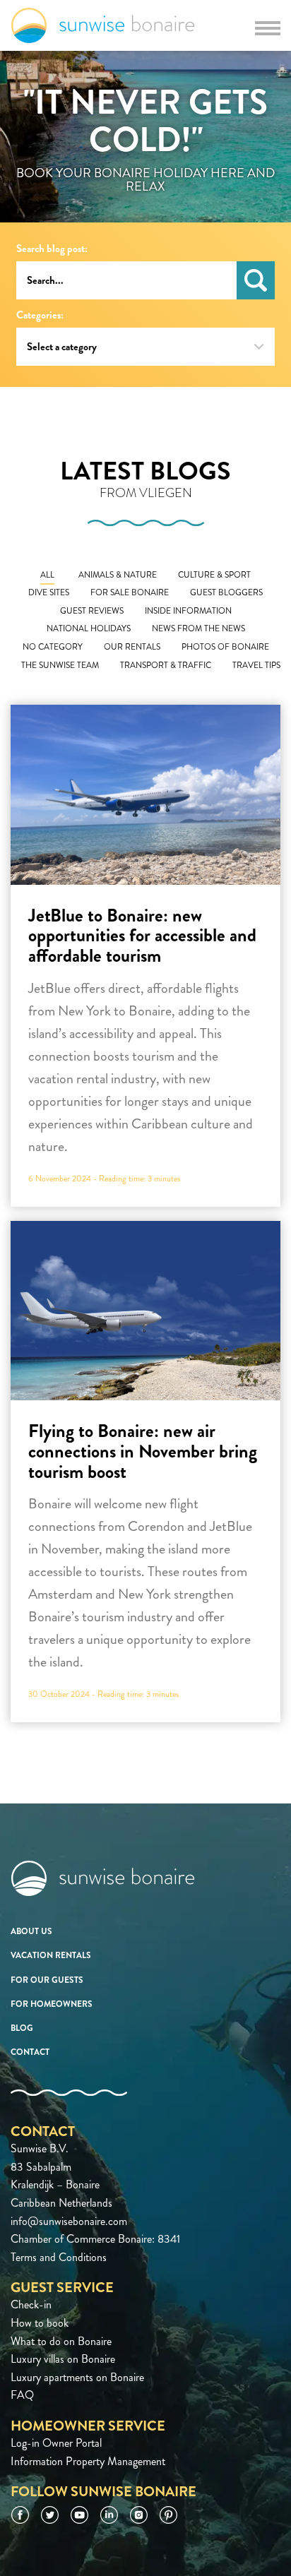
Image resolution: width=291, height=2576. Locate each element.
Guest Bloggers (226, 593)
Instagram (139, 2515)
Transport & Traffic (166, 666)
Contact (30, 2052)
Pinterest (168, 2515)
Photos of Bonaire (225, 647)
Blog (22, 2028)
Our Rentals (132, 647)
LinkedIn (109, 2515)
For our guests (47, 1980)
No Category (53, 647)
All (47, 575)
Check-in (31, 2304)
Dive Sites (49, 593)
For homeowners (52, 2004)
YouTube (79, 2515)
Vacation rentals (51, 1955)
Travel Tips (256, 666)
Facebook (20, 2515)
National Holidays (89, 629)
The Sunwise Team (60, 666)
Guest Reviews (92, 611)
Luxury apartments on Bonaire (77, 2377)
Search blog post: (52, 249)
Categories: (40, 315)
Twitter (50, 2515)
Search (256, 280)
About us (31, 1931)
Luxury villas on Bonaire (63, 2359)
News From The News (198, 629)
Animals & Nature (118, 575)
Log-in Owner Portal (56, 2443)
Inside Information (188, 611)
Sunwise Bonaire (103, 25)
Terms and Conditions (59, 2257)
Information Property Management (88, 2461)
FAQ (22, 2395)
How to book (40, 2323)
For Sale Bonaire (130, 593)
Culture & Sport (214, 575)
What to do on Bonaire (61, 2341)
